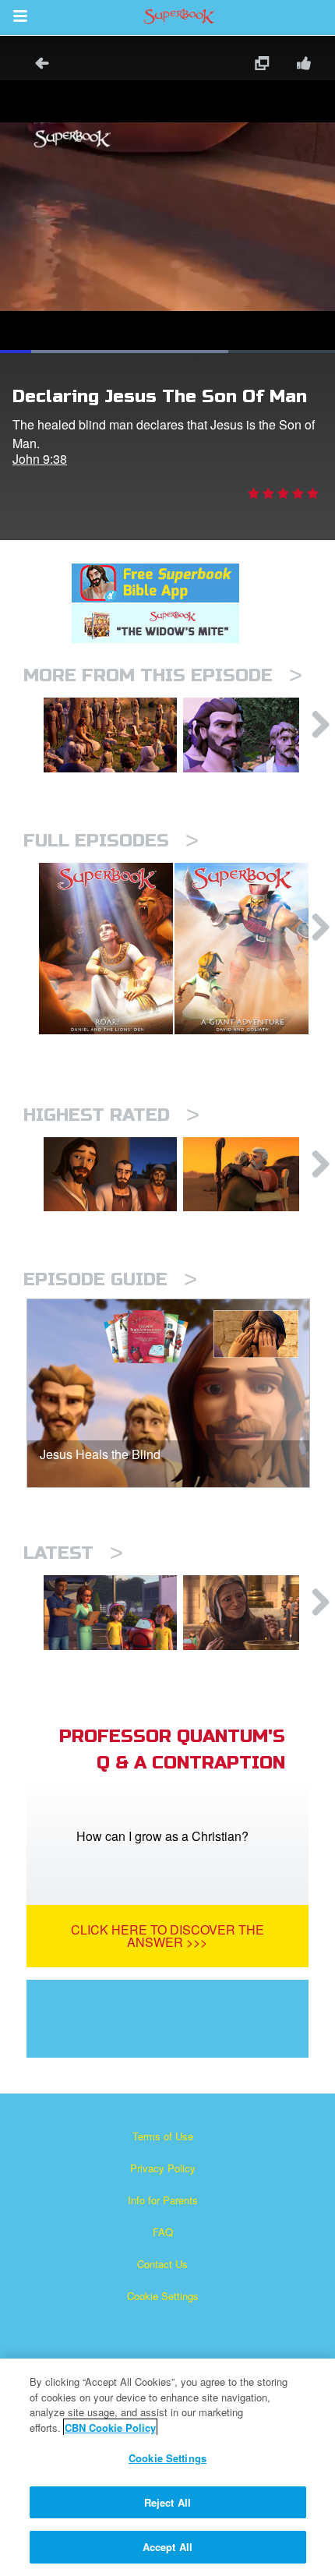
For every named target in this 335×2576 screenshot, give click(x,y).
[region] (167, 2467)
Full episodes (111, 841)
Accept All (167, 2547)
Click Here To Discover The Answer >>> (167, 1936)
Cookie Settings (163, 2296)
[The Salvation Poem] (110, 1613)
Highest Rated (111, 1115)
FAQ (163, 2232)
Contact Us (162, 2264)
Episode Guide (110, 1279)
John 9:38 (40, 459)
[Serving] (110, 1175)
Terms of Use (163, 2136)
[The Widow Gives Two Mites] (250, 1613)
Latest (73, 1553)
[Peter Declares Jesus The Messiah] (250, 735)
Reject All (167, 2502)
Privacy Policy (163, 2168)
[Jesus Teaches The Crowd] (110, 735)
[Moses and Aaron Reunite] (250, 1175)
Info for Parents (163, 2200)
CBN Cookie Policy (110, 2428)
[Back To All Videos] (37, 65)
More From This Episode (163, 675)
